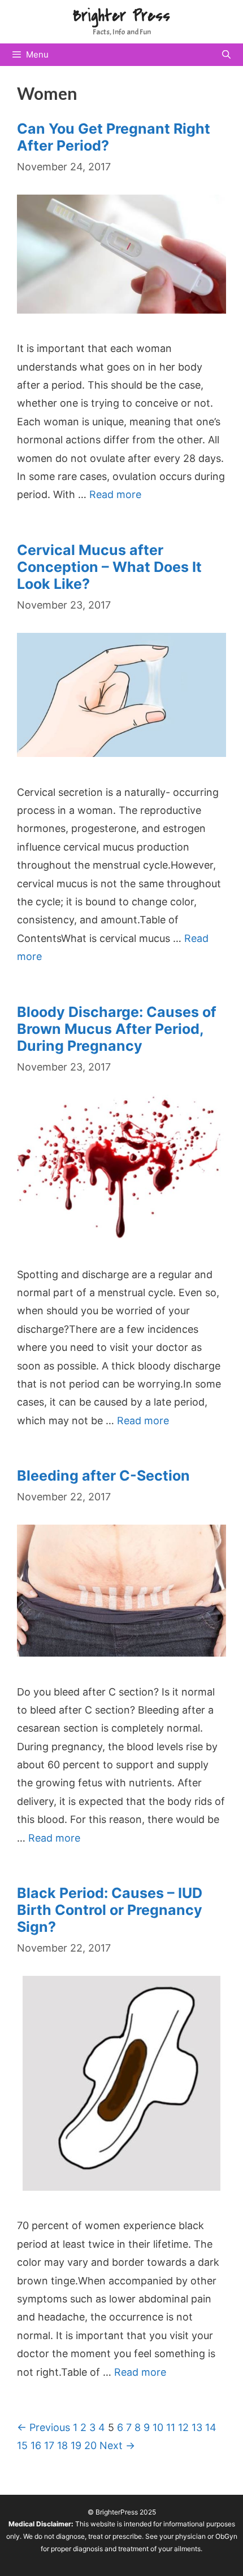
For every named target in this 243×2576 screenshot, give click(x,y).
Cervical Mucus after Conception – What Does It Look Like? (109, 567)
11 (171, 2427)
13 (197, 2427)
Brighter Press (121, 16)
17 (49, 2445)
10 (158, 2427)
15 (22, 2445)
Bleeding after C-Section (103, 1476)
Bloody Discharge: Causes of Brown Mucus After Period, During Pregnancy (117, 1029)
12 (183, 2427)
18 (62, 2445)
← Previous (44, 2427)
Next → (117, 2445)
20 (90, 2445)
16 (36, 2445)
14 (211, 2427)
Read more (115, 494)
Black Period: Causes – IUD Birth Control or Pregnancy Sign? (110, 1910)
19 (76, 2445)
